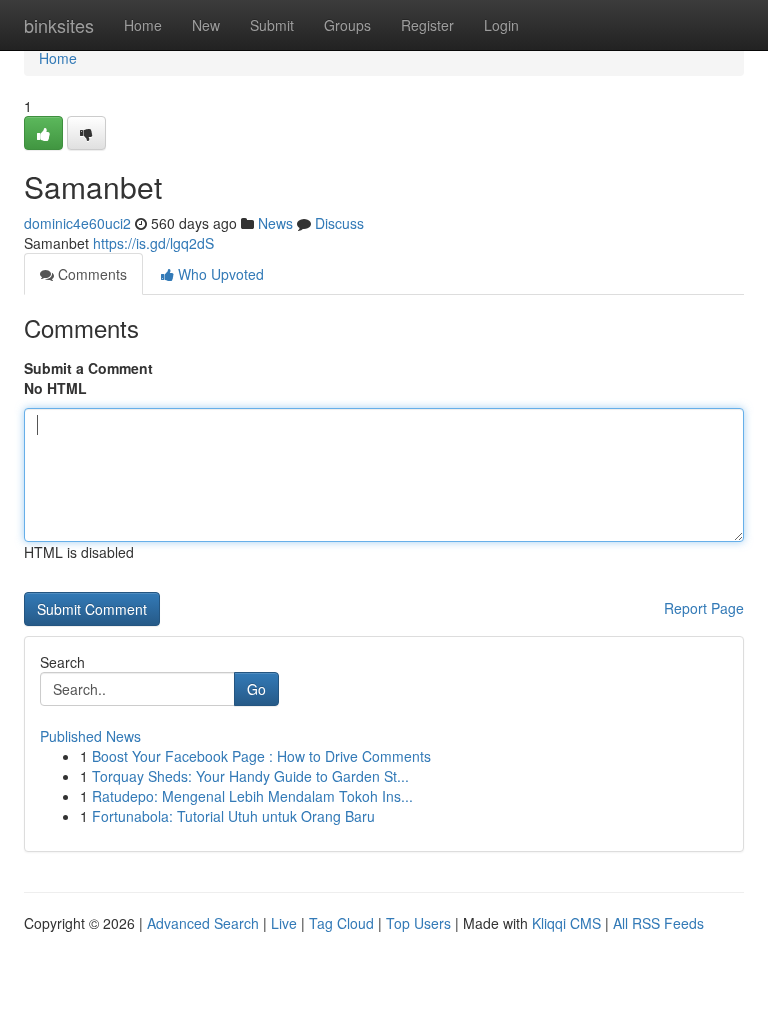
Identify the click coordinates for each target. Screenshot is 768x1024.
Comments (90, 274)
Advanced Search (203, 923)
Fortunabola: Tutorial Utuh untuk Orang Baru (233, 816)
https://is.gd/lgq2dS (153, 243)
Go (256, 689)
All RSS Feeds (658, 923)
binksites (59, 25)
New (206, 25)
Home (143, 25)
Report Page (704, 608)
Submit (272, 25)
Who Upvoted (219, 274)
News (275, 223)
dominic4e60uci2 (77, 223)
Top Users (418, 923)
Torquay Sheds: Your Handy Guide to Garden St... (250, 776)
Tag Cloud (341, 923)
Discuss (339, 223)
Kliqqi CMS (566, 923)
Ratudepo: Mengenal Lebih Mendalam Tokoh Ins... (252, 796)
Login (501, 25)
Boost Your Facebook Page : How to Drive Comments (261, 756)
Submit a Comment (88, 368)
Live (284, 923)
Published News (90, 736)
